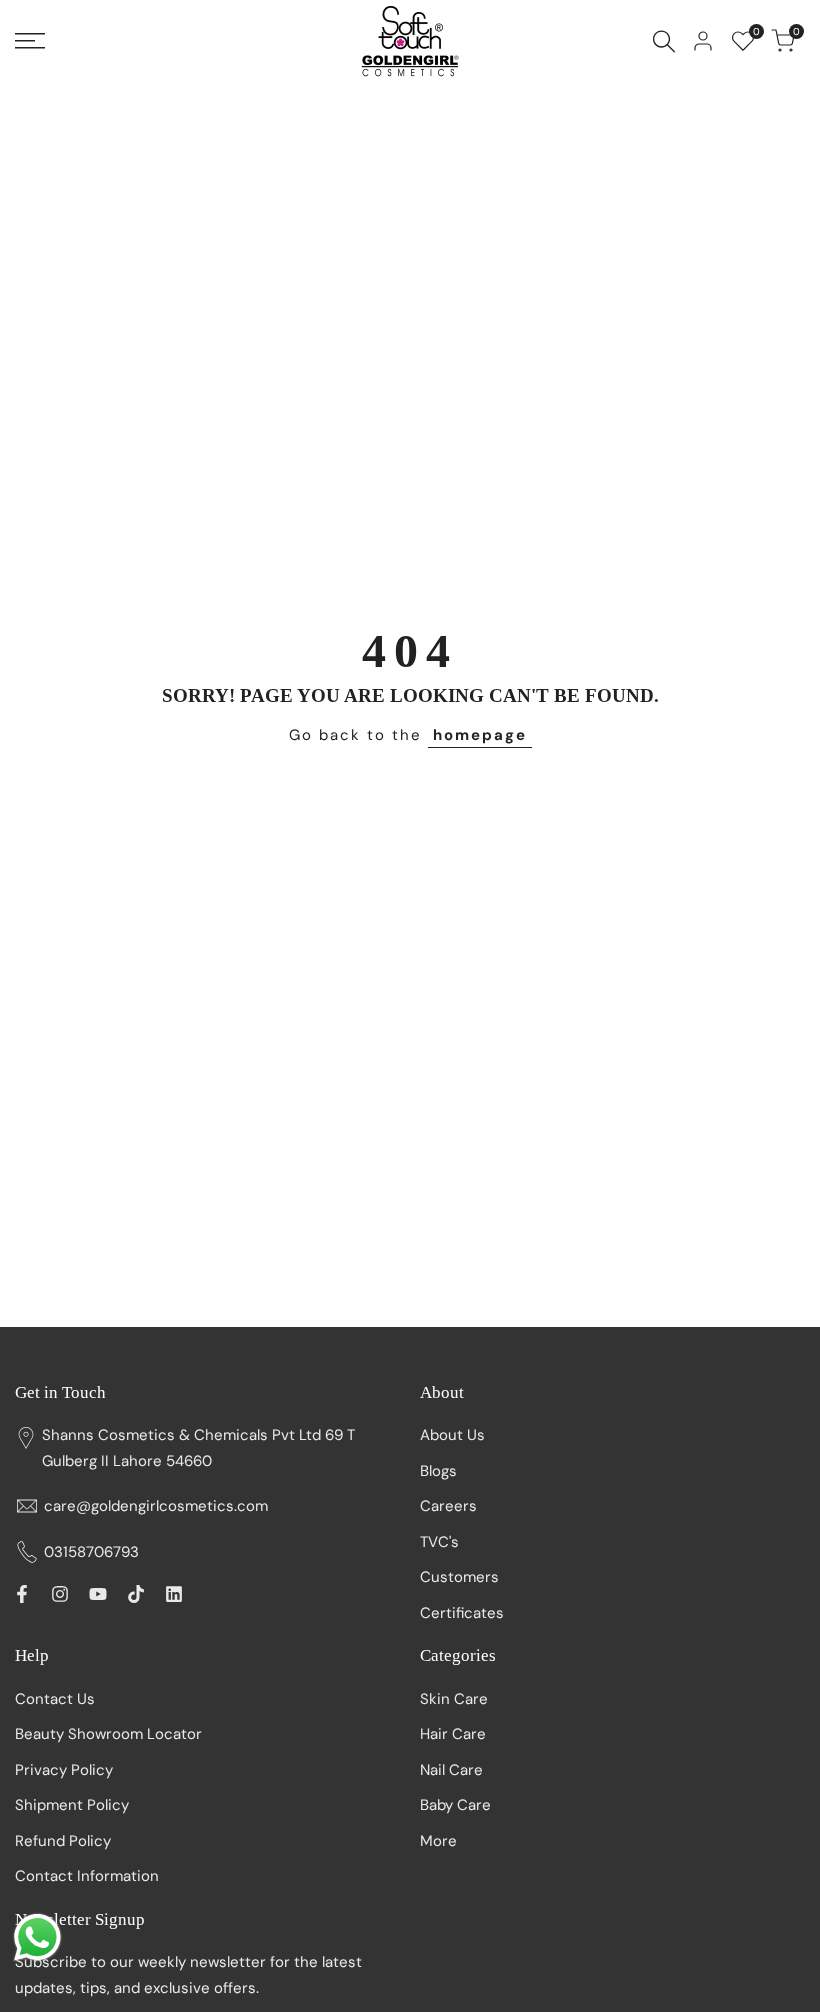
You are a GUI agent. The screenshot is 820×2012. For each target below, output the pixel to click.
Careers (448, 1506)
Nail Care (451, 1770)
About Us (452, 1435)
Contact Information (87, 1876)
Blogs (438, 1471)
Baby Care (455, 1805)
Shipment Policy (72, 1805)
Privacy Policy (64, 1770)
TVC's (439, 1542)
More (438, 1841)
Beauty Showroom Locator (108, 1734)
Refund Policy (63, 1841)
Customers (459, 1577)
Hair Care (453, 1734)
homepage (480, 735)
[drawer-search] (664, 41)
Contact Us (55, 1699)
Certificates (462, 1613)
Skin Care (454, 1699)
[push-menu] (30, 41)
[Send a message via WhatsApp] (37, 1937)
